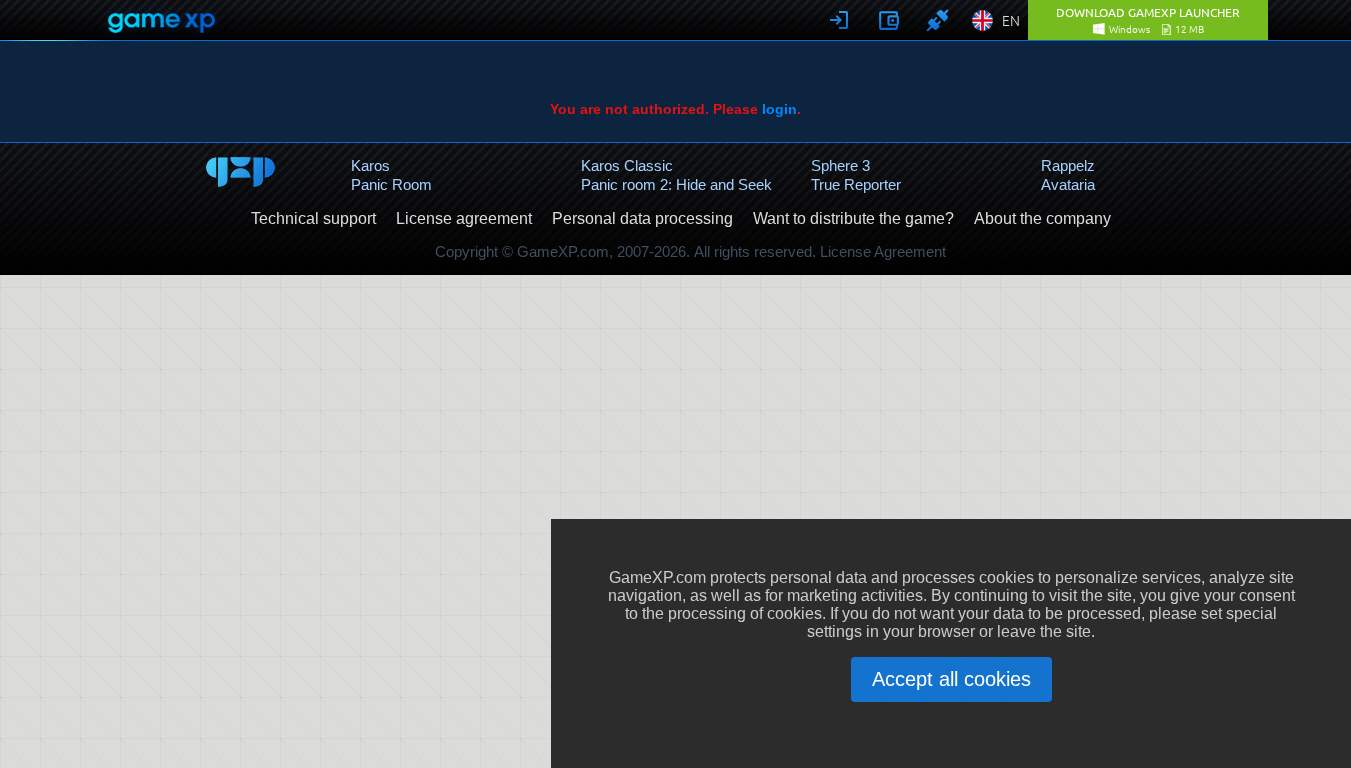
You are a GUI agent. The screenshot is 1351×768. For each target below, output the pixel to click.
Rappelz (1068, 165)
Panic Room (391, 184)
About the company (1042, 218)
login (779, 109)
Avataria (1068, 184)
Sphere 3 (840, 165)
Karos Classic (627, 165)
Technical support (313, 218)
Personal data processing (642, 218)
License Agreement (883, 251)
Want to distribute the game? (853, 218)
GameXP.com (563, 251)
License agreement (464, 218)
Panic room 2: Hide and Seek (676, 184)
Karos (370, 165)
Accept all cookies (951, 679)
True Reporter (856, 184)
